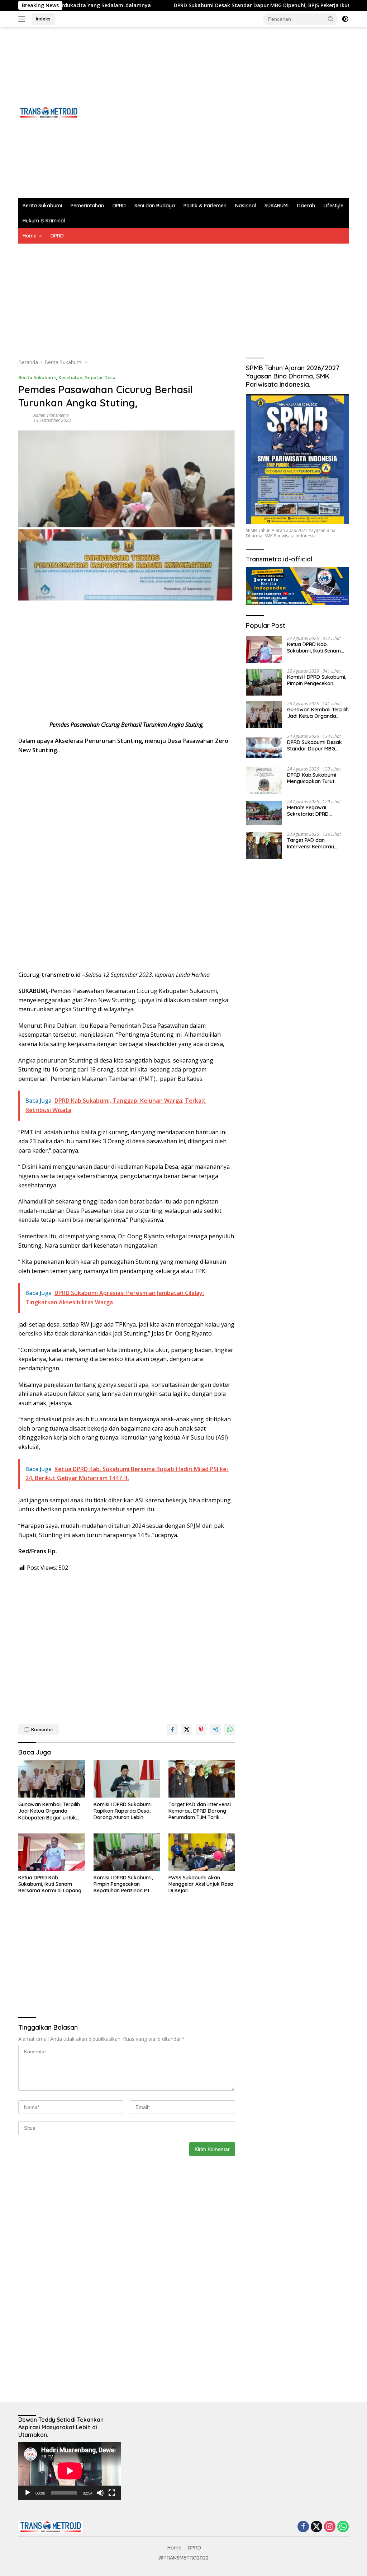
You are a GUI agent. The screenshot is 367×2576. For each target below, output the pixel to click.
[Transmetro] (49, 112)
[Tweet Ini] (187, 1729)
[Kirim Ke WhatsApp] (230, 1729)
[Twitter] (316, 2527)
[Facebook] (303, 2527)
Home (30, 236)
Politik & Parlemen (205, 206)
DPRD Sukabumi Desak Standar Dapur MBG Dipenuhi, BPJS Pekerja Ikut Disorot (205, 5)
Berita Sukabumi (42, 206)
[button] (331, 19)
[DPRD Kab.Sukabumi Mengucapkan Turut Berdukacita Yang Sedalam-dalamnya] (264, 780)
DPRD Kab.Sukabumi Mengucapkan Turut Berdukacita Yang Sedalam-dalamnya (312, 778)
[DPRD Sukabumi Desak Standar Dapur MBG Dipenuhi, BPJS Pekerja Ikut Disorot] (264, 747)
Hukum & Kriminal (44, 221)
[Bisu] (100, 2493)
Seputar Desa (100, 377)
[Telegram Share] (215, 1729)
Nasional (246, 206)
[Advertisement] (218, 113)
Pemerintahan (87, 206)
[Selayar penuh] (112, 2493)
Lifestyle (333, 206)
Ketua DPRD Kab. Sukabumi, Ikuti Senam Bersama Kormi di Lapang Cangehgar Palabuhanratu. (51, 1884)
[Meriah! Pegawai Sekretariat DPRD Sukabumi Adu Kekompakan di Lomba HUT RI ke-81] (264, 813)
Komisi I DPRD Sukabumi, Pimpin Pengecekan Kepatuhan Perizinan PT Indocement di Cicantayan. (125, 1884)
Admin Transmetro (51, 415)
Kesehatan (70, 377)
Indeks (43, 19)
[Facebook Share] (172, 1729)
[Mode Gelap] (345, 19)
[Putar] (28, 2493)
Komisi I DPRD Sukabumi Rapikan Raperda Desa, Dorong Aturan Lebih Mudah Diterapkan (123, 1811)
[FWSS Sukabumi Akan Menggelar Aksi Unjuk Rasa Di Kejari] (202, 1852)
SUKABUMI (277, 206)
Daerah (306, 206)
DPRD (119, 206)
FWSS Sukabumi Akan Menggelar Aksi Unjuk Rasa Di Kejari (201, 1884)
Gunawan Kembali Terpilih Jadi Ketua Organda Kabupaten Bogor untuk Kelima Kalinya (49, 1811)
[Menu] (23, 19)
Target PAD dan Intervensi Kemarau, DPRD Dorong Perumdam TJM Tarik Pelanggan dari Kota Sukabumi (200, 1811)
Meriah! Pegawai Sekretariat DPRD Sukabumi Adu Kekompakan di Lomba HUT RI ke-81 (315, 811)
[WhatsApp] (343, 2527)
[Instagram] (330, 2527)
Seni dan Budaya (155, 206)
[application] (70, 2471)
